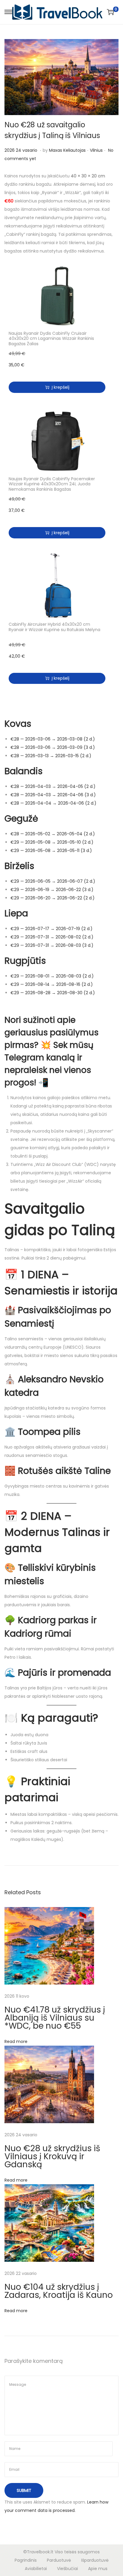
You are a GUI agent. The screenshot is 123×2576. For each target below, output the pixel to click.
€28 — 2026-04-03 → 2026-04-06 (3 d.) (53, 795)
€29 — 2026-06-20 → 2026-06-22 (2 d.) (53, 898)
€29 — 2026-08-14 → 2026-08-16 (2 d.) (52, 984)
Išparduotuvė (95, 2560)
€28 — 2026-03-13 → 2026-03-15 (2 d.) (51, 756)
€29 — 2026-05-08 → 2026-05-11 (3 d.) (51, 851)
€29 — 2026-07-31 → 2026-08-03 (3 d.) (52, 945)
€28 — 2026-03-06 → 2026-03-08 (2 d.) (53, 739)
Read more (16, 2041)
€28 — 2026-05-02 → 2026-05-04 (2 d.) (53, 834)
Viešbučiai (67, 2569)
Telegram (24, 1058)
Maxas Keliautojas (67, 150)
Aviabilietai (36, 2569)
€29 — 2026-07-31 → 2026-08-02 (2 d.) (52, 937)
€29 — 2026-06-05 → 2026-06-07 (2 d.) (53, 881)
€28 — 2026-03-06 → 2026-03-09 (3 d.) (53, 747)
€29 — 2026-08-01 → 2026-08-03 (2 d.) (52, 976)
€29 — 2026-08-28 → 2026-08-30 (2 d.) (53, 993)
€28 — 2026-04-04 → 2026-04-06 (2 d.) (53, 803)
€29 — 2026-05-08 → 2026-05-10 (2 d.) (52, 842)
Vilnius (96, 150)
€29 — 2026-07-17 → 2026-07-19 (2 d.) (51, 929)
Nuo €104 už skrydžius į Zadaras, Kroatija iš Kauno (59, 2291)
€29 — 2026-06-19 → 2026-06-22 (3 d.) (52, 890)
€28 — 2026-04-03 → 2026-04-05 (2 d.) (53, 786)
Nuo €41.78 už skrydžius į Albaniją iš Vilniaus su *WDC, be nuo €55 (55, 2018)
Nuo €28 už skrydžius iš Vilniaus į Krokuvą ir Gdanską (52, 2156)
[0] (110, 12)
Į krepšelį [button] (60, 387)
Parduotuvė (59, 2560)
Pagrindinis (26, 2560)
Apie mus (98, 2569)
